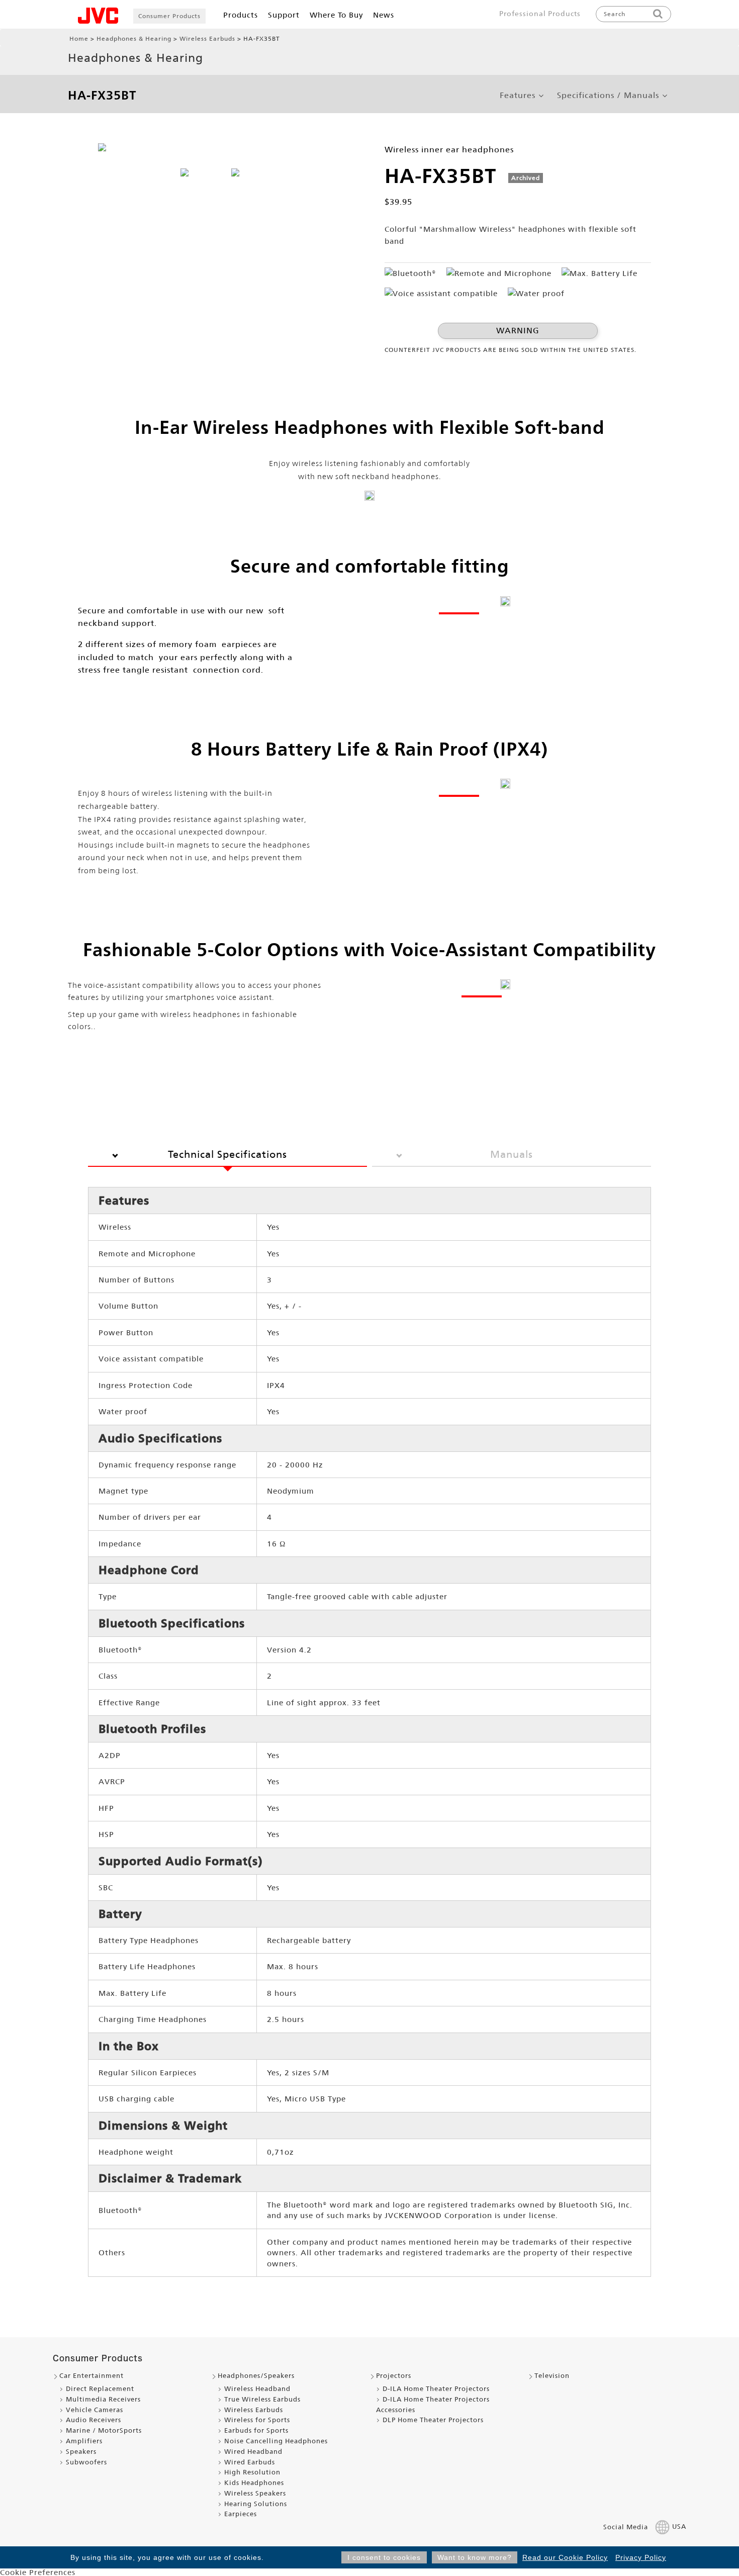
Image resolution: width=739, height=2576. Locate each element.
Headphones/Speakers (256, 2376)
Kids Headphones (254, 2483)
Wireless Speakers (255, 2493)
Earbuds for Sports (256, 2430)
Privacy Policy (641, 2557)
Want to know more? (475, 2557)
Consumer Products (169, 16)
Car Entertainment (91, 2376)
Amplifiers (84, 2441)
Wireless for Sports (257, 2420)
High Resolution (252, 2472)
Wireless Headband (257, 2389)
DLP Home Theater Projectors (433, 2420)
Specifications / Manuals (608, 96)
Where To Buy (336, 15)
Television (552, 2376)
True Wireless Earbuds (262, 2399)
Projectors (394, 2376)
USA (679, 2527)
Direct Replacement (100, 2389)
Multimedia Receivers (103, 2399)
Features (518, 96)
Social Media (626, 2527)
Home (79, 39)
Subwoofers (86, 2462)
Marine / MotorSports (104, 2430)
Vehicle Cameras (95, 2410)
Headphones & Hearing (134, 39)
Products (241, 15)
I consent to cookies (384, 2557)
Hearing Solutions (256, 2504)
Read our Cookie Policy (565, 2557)
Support (284, 15)
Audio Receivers (94, 2420)
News (384, 15)
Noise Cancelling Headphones (276, 2441)
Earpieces (241, 2514)
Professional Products (540, 14)
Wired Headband (253, 2452)
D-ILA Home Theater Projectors (436, 2389)
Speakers (81, 2452)
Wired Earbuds (250, 2462)
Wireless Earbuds (207, 39)
